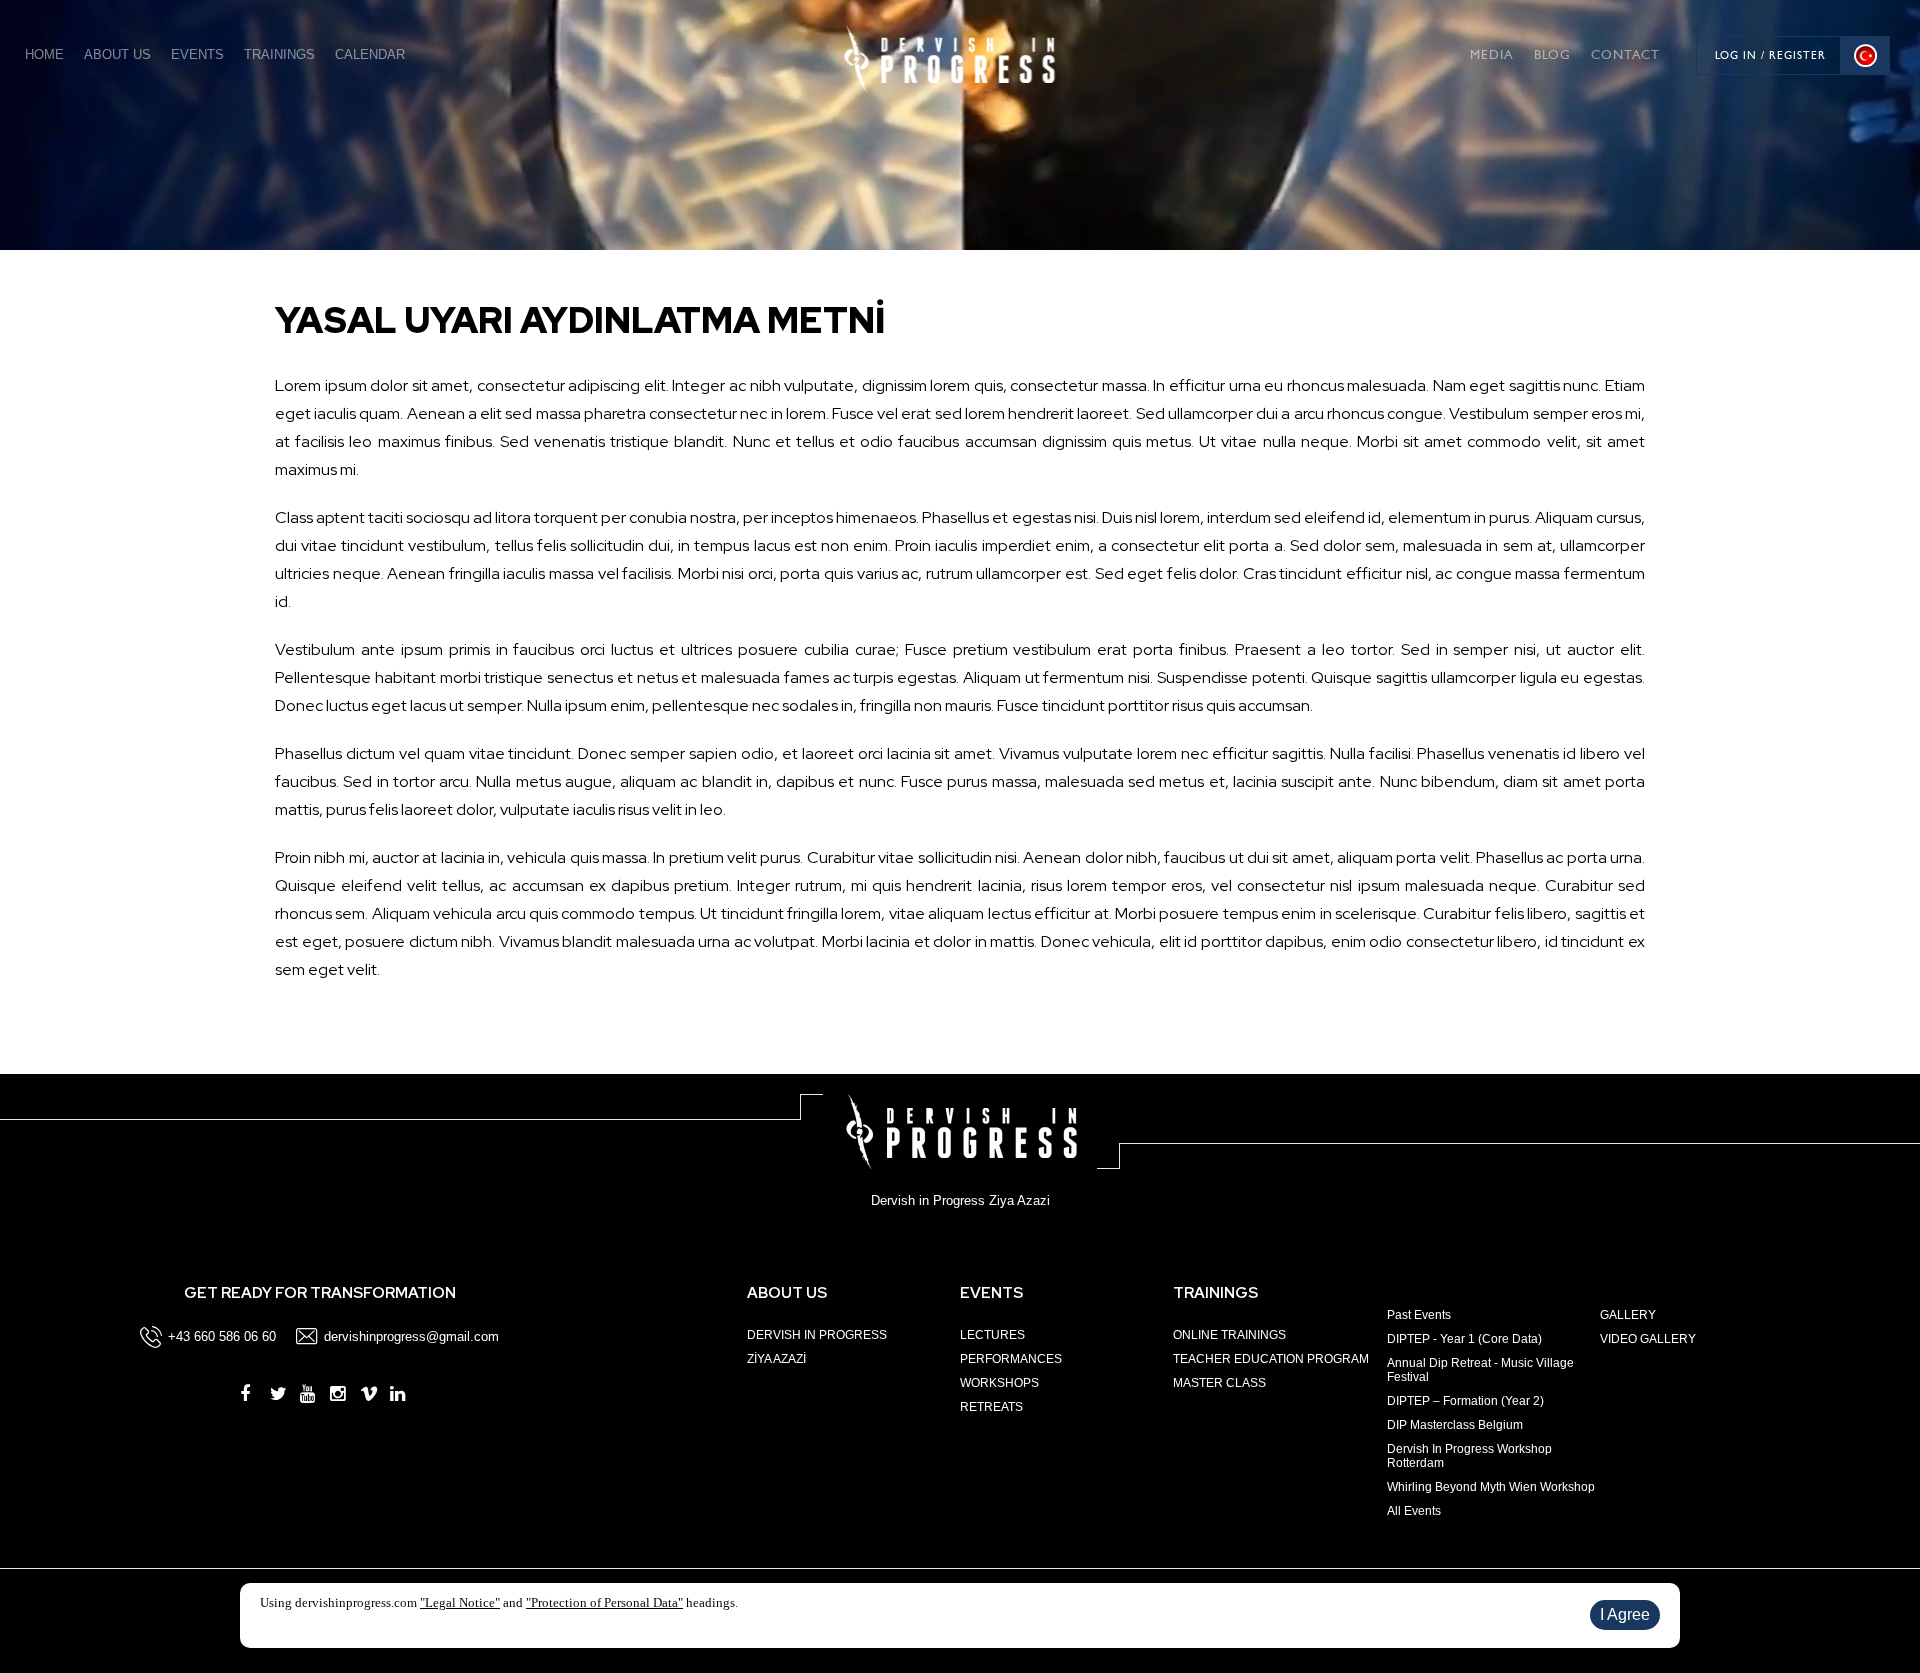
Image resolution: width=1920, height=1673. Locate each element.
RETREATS (991, 1407)
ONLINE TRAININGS (1229, 1335)
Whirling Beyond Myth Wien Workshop (1491, 1487)
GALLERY (1628, 1315)
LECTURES (992, 1335)
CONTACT (1625, 54)
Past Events (1419, 1315)
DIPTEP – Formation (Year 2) (1465, 1401)
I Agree (1625, 1614)
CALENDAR (370, 54)
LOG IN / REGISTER (1770, 55)
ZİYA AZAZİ (776, 1359)
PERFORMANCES (1011, 1359)
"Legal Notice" (460, 1602)
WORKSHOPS (999, 1383)
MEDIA (1492, 54)
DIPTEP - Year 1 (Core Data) (1464, 1339)
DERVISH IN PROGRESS (817, 1335)
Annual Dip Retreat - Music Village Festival (1480, 1370)
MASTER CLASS (1219, 1383)
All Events (1414, 1511)
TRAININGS (279, 54)
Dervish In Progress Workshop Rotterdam (1469, 1456)
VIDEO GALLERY (1648, 1339)
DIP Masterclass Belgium (1455, 1425)
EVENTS (197, 54)
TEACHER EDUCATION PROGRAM (1271, 1359)
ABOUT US (117, 54)
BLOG (1552, 54)
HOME (44, 54)
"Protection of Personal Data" (604, 1602)
